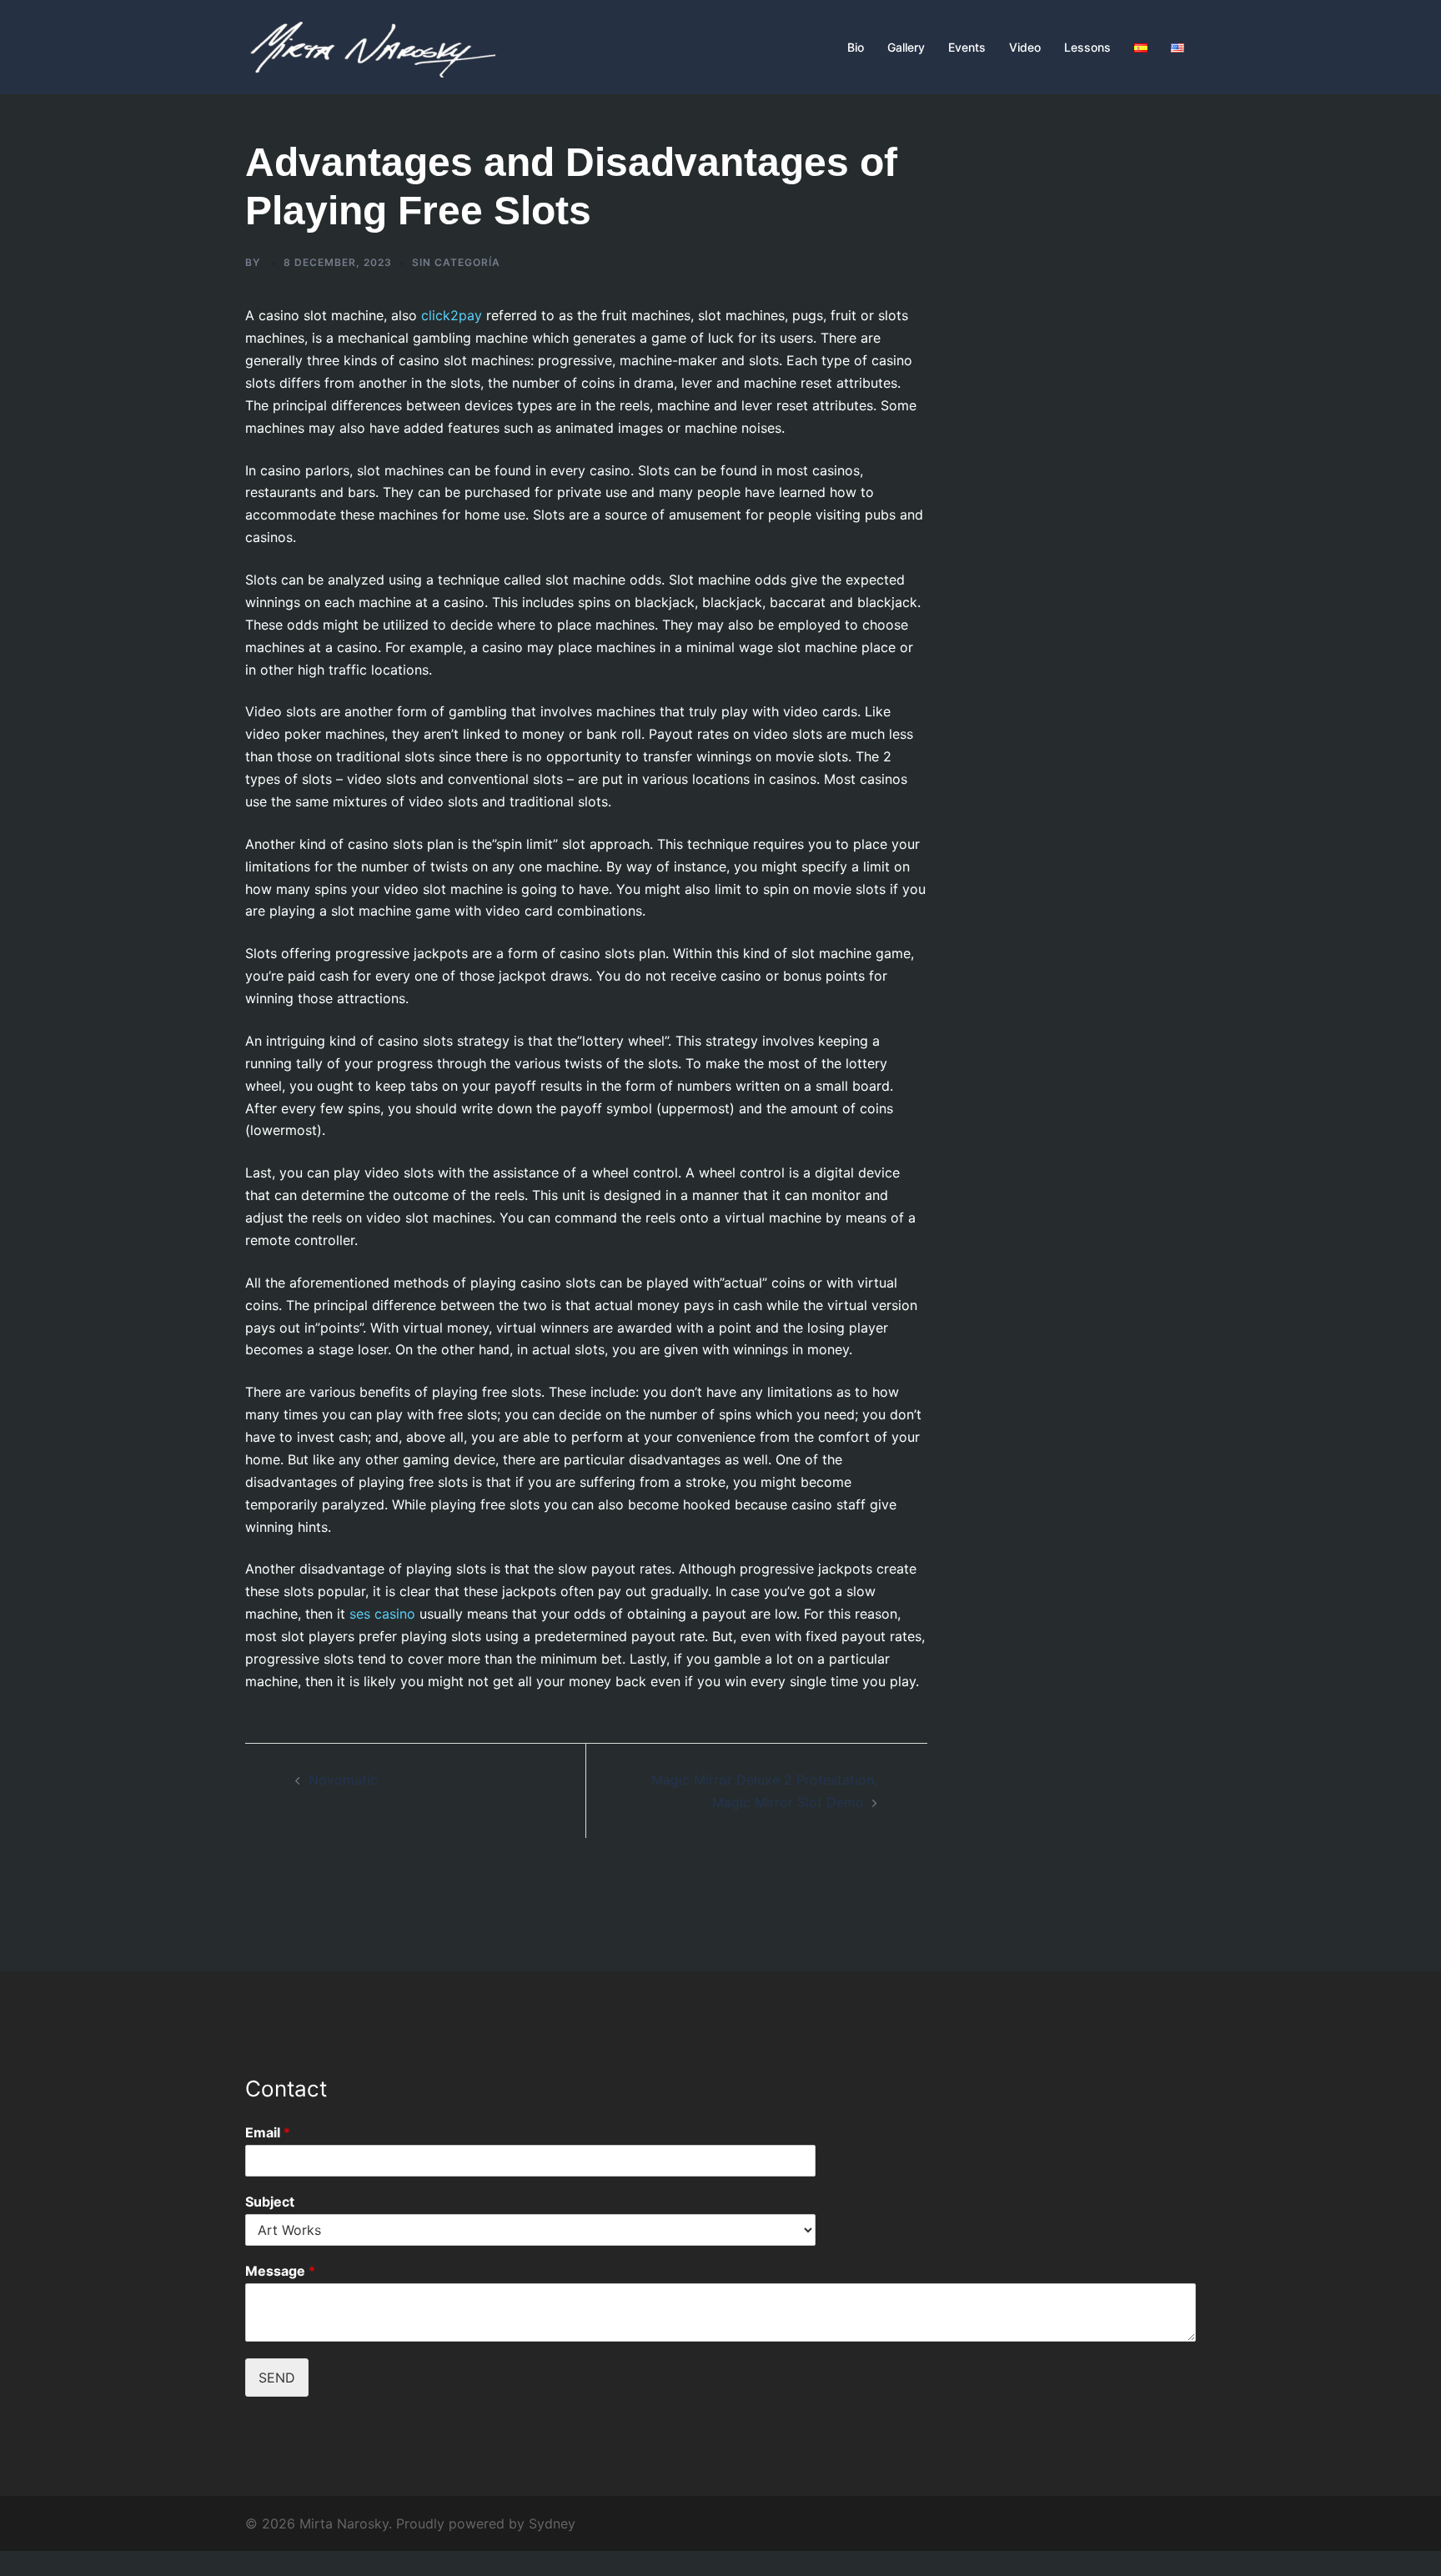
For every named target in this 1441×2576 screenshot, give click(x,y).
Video (1025, 47)
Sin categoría (456, 262)
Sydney (552, 2523)
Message (280, 2271)
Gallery (906, 47)
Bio (856, 47)
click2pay (452, 315)
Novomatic (343, 1780)
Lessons (1087, 47)
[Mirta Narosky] (370, 46)
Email (268, 2132)
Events (967, 47)
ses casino (382, 1614)
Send (277, 2378)
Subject (270, 2202)
